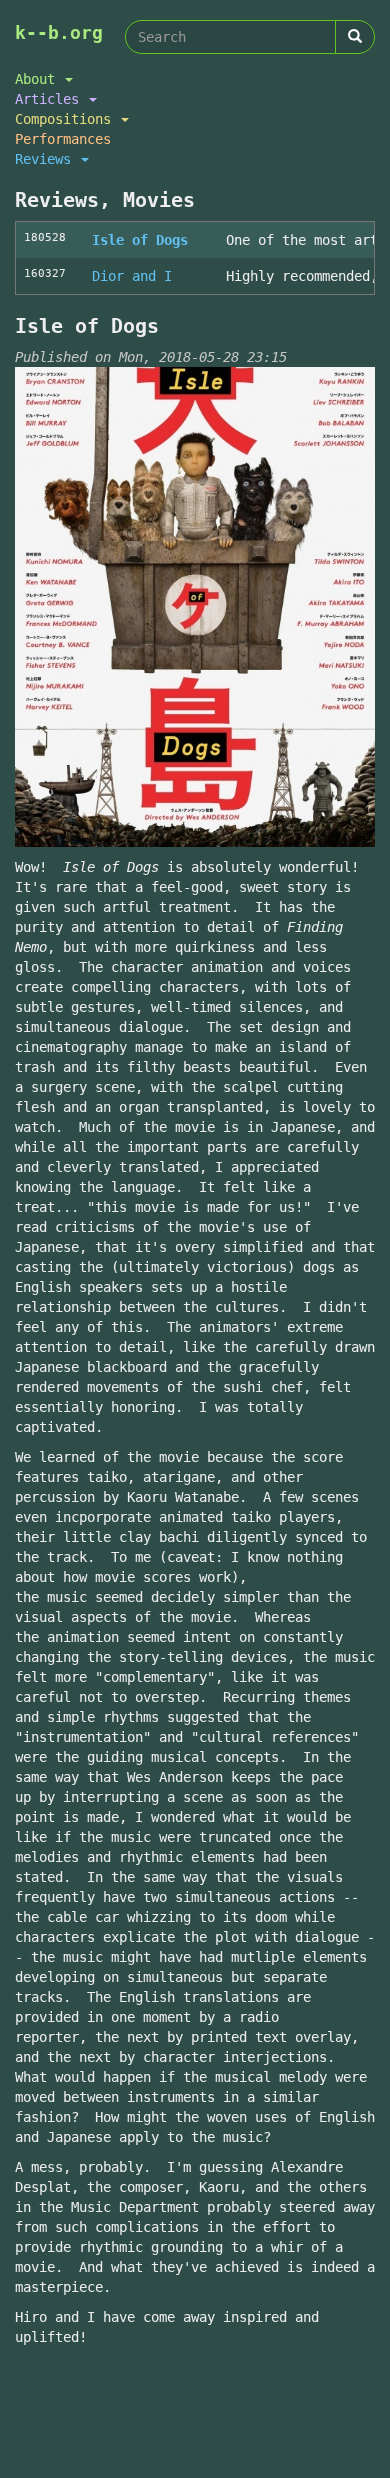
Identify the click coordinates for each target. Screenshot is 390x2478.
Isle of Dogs (140, 240)
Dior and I (132, 276)
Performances (63, 139)
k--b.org (59, 32)
